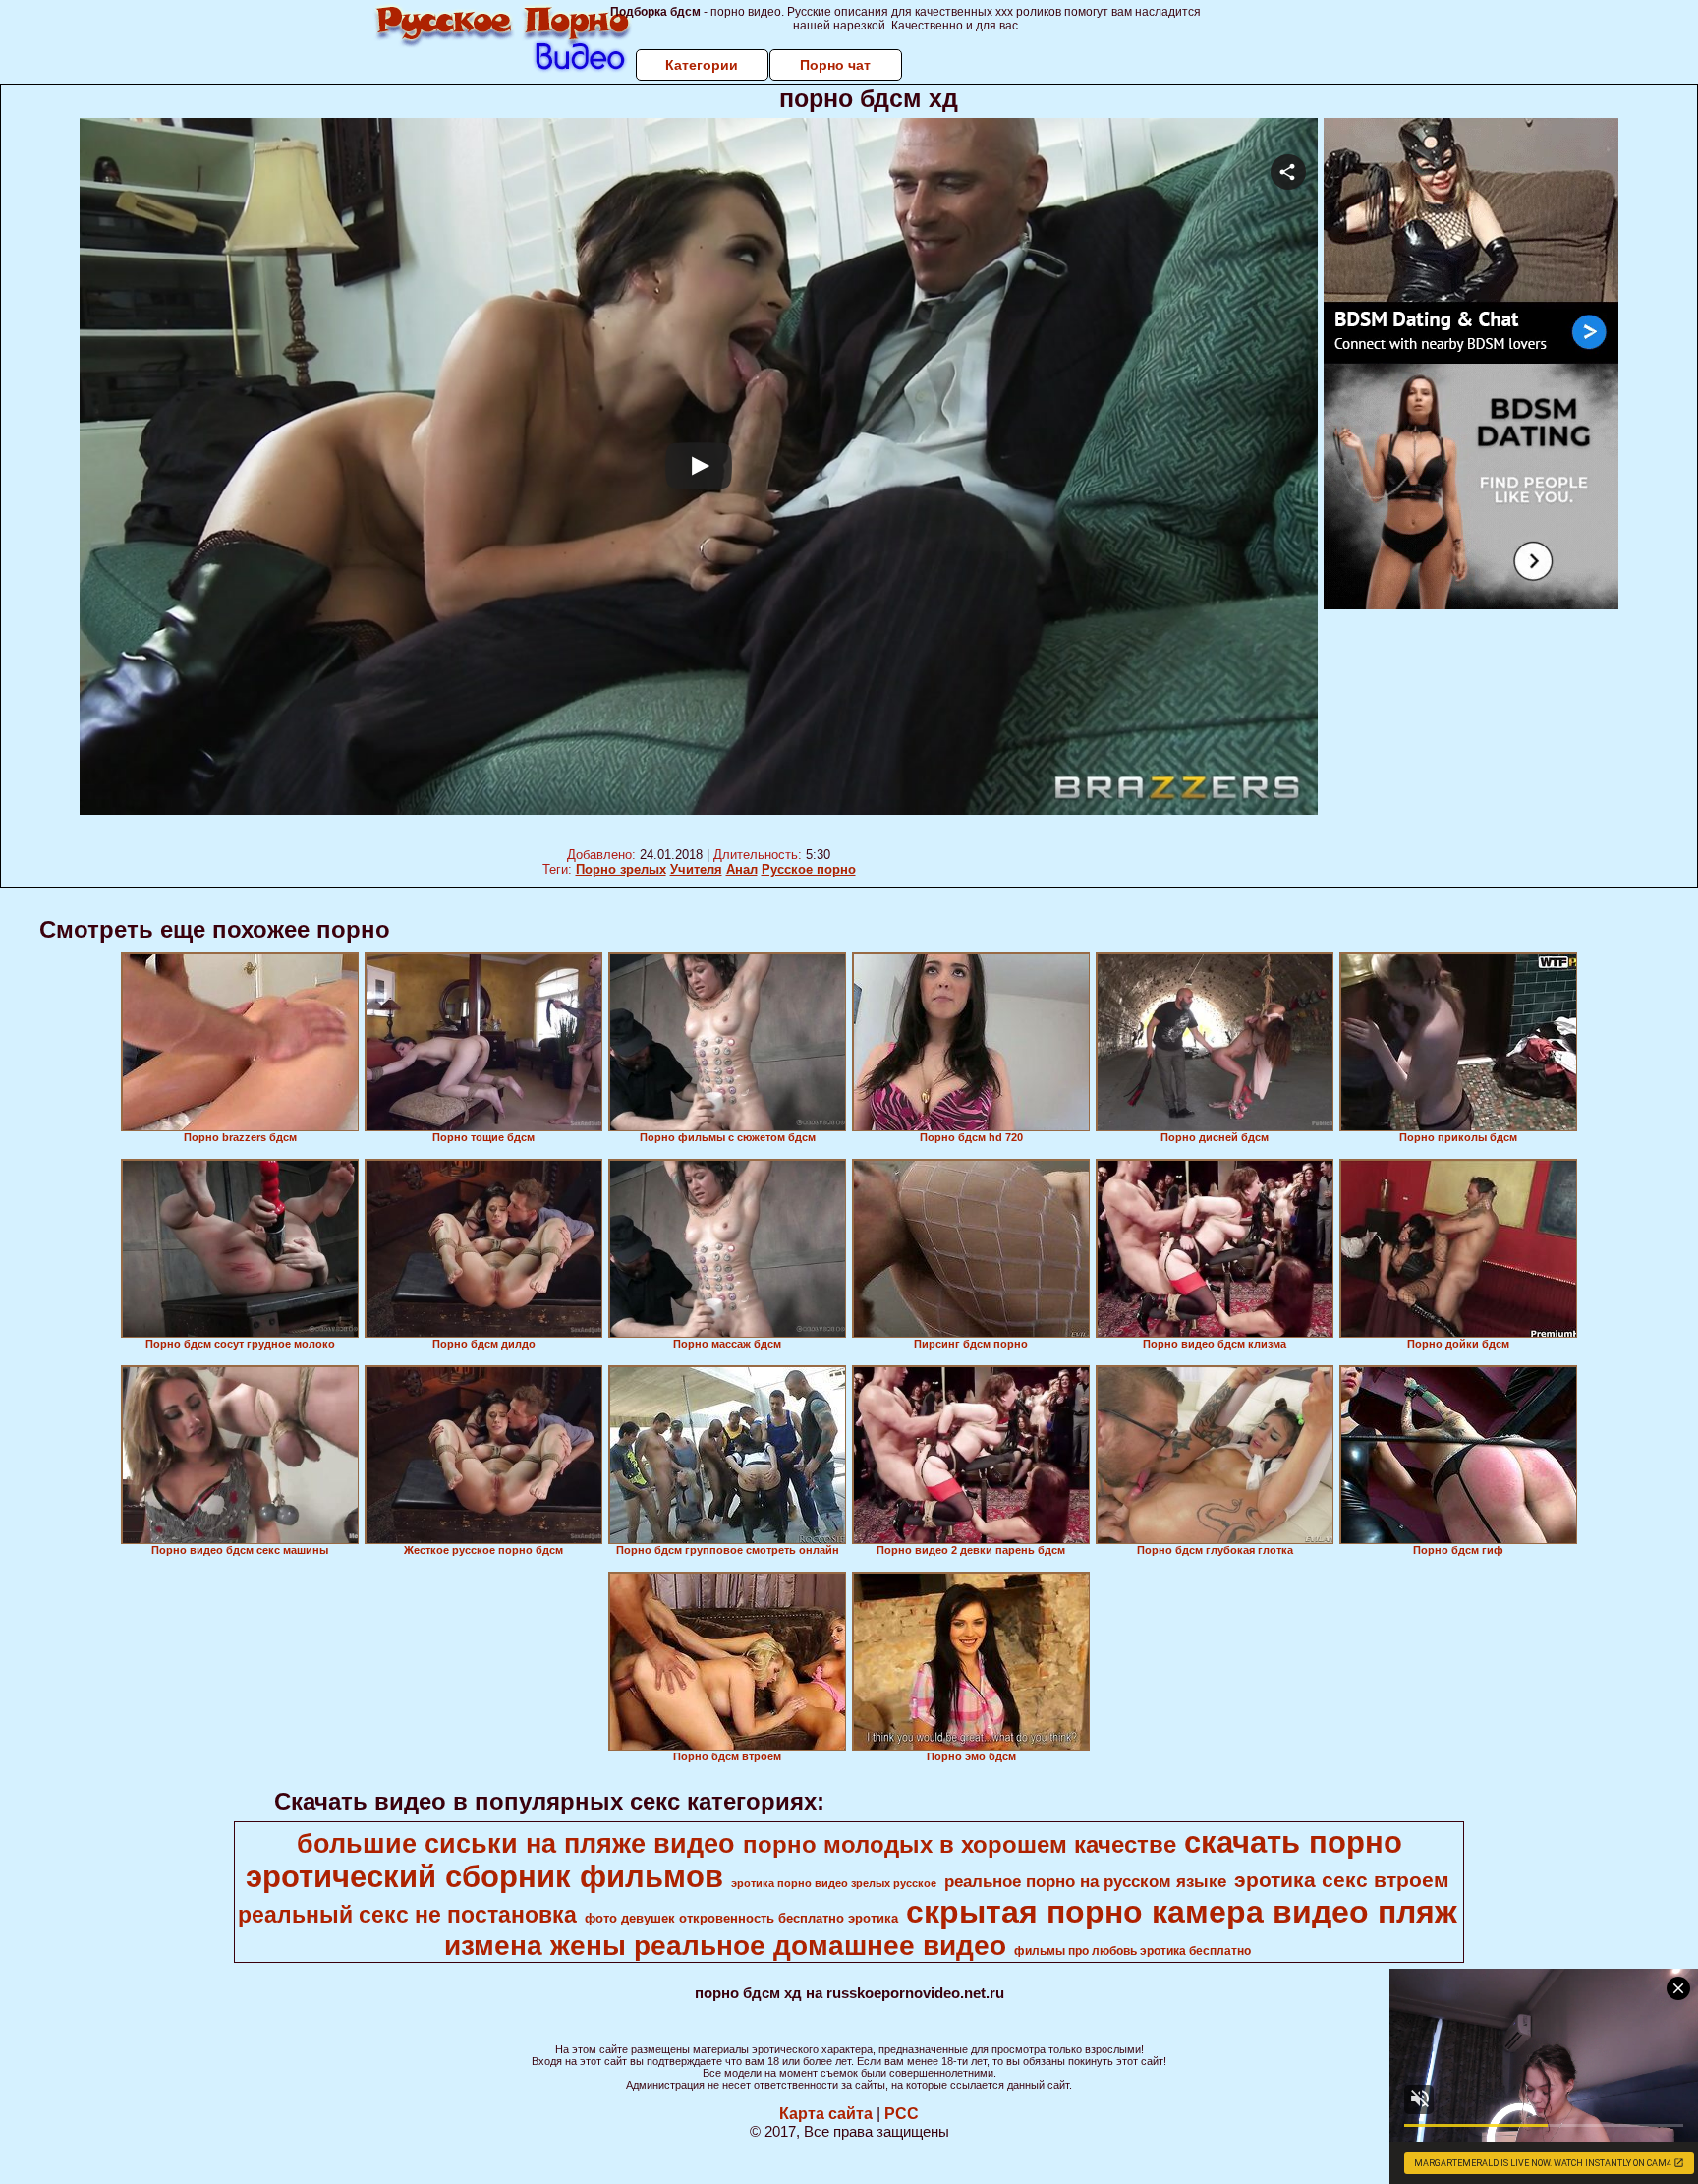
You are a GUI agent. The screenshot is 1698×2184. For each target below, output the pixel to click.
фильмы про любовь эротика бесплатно (1132, 1951)
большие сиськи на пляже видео (516, 1844)
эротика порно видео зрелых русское (834, 1883)
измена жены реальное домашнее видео (725, 1946)
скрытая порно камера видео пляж (1182, 1912)
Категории (702, 65)
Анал (742, 869)
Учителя (696, 869)
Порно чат (835, 65)
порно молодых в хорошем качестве (960, 1844)
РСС (902, 2114)
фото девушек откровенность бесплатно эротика (741, 1918)
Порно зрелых (621, 869)
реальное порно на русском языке (1085, 1881)
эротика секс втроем (1342, 1880)
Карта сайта (826, 2114)
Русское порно (809, 869)
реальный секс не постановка (407, 1915)
